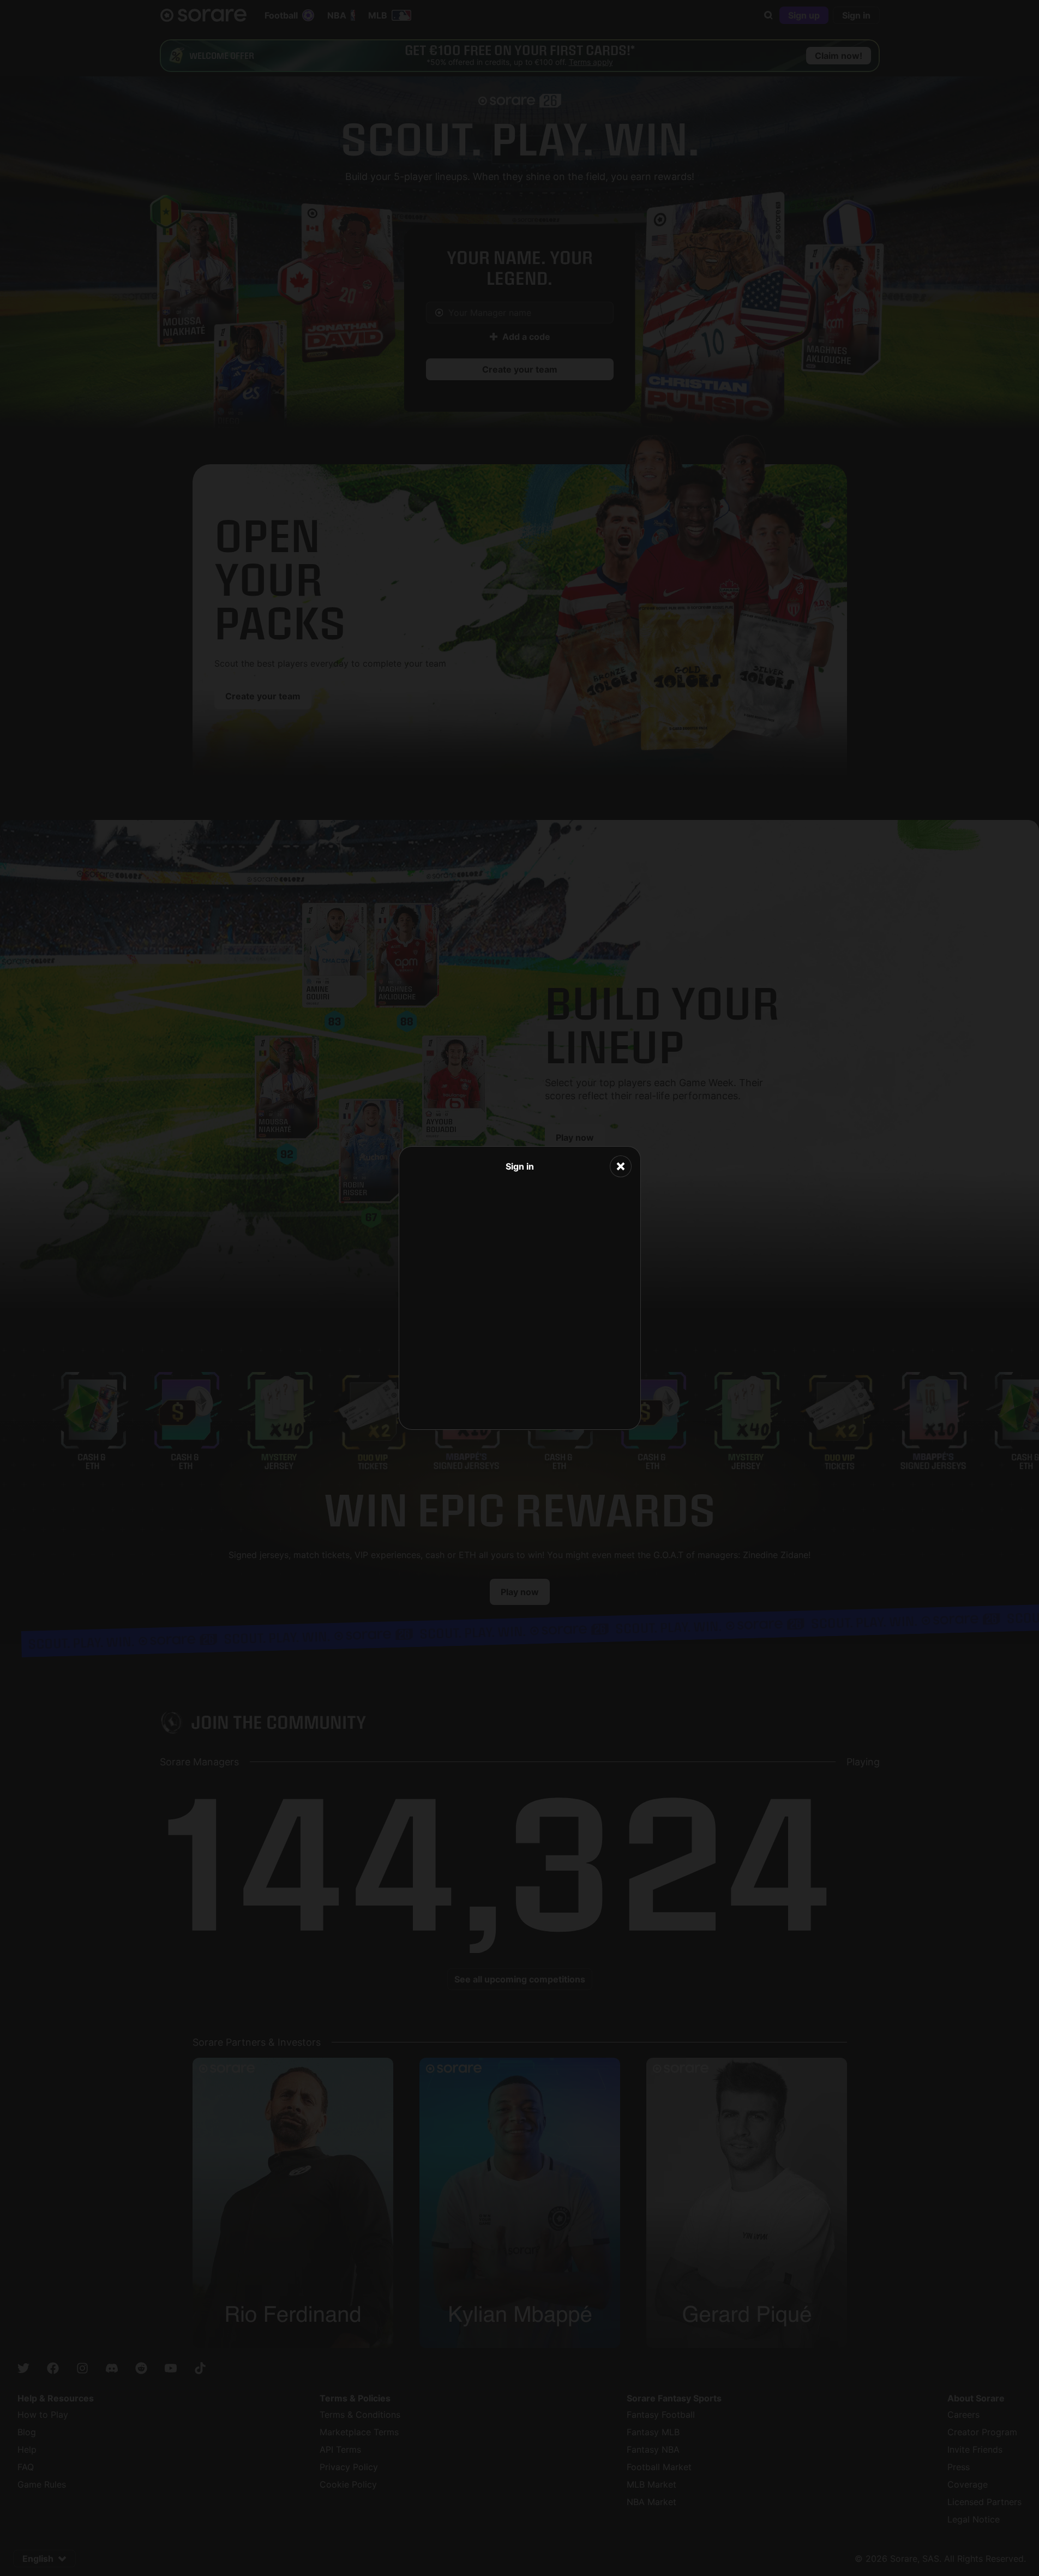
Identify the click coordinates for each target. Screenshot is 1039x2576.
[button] (621, 1166)
